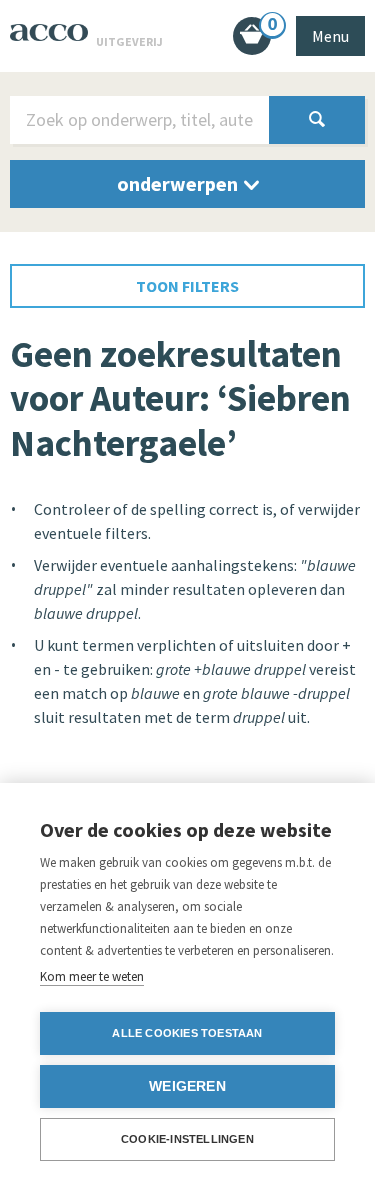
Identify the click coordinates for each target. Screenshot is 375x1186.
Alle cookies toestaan (187, 1033)
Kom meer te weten (92, 976)
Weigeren (187, 1086)
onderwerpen (179, 183)
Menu (330, 36)
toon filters (187, 286)
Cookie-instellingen (187, 1139)
